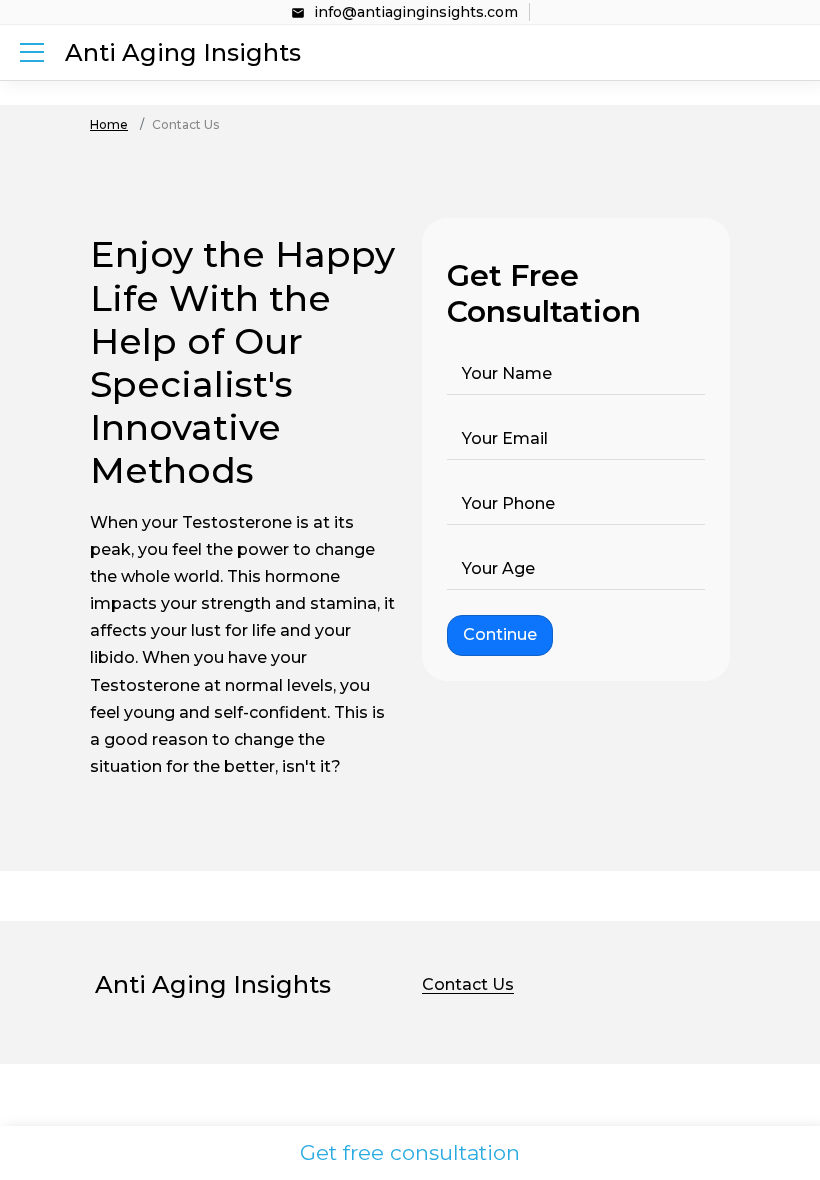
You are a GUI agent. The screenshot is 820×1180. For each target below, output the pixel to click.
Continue (500, 634)
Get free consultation (410, 1152)
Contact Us (468, 984)
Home (109, 124)
